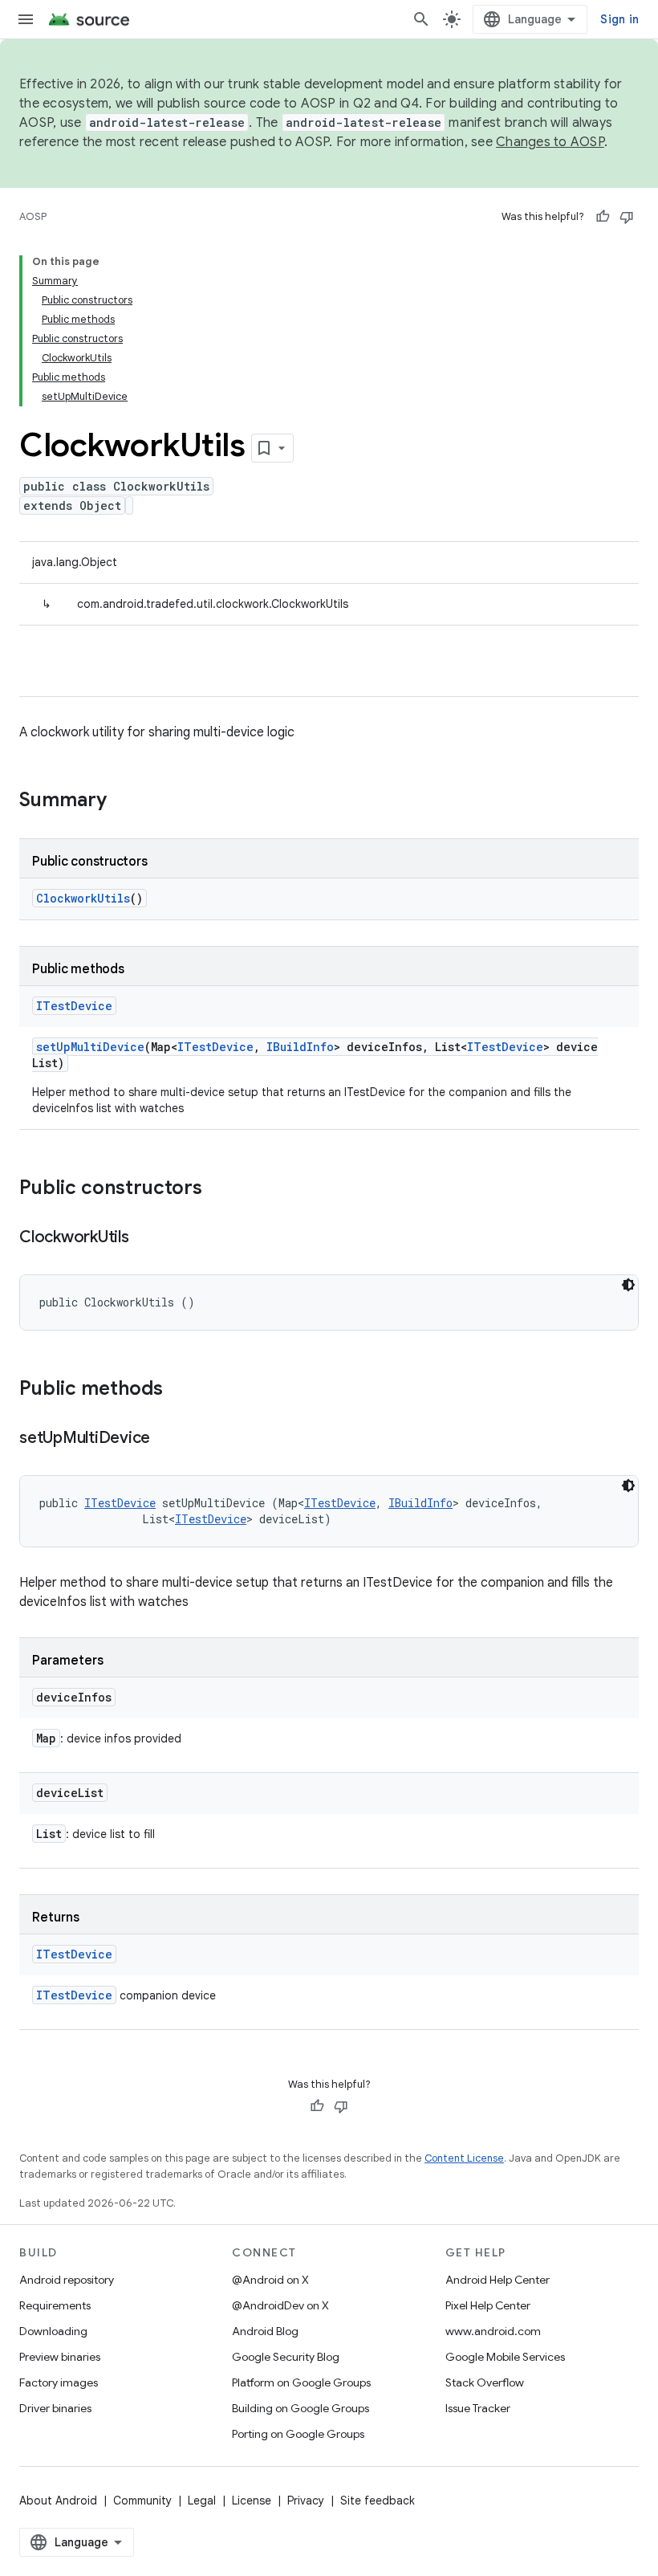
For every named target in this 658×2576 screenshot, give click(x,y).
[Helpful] (603, 217)
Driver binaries (55, 2408)
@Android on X (270, 2280)
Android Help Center (498, 2280)
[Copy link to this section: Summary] (123, 801)
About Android (58, 2501)
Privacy (306, 2501)
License (252, 2501)
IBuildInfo (300, 1047)
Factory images (59, 2382)
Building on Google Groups (301, 2408)
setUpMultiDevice (90, 1047)
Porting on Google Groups (298, 2434)
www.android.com (493, 2331)
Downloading (53, 2331)
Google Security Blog (286, 2357)
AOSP (33, 216)
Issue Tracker (478, 2408)
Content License (464, 2158)
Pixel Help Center (488, 2305)
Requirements (55, 2305)
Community (142, 2501)
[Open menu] (26, 19)
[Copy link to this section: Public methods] (179, 1390)
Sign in (619, 19)
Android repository (67, 2280)
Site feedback (378, 2501)
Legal (202, 2501)
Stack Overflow (485, 2382)
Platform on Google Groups (301, 2382)
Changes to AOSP (550, 142)
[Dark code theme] (628, 1285)
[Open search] (421, 19)
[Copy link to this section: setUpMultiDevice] (166, 1439)
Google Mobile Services (505, 2357)
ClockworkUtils (83, 898)
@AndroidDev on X (280, 2305)
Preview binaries (60, 2357)
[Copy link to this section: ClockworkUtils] (145, 1238)
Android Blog (265, 2331)
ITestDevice (74, 1006)
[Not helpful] (627, 217)
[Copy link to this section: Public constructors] (218, 1189)
